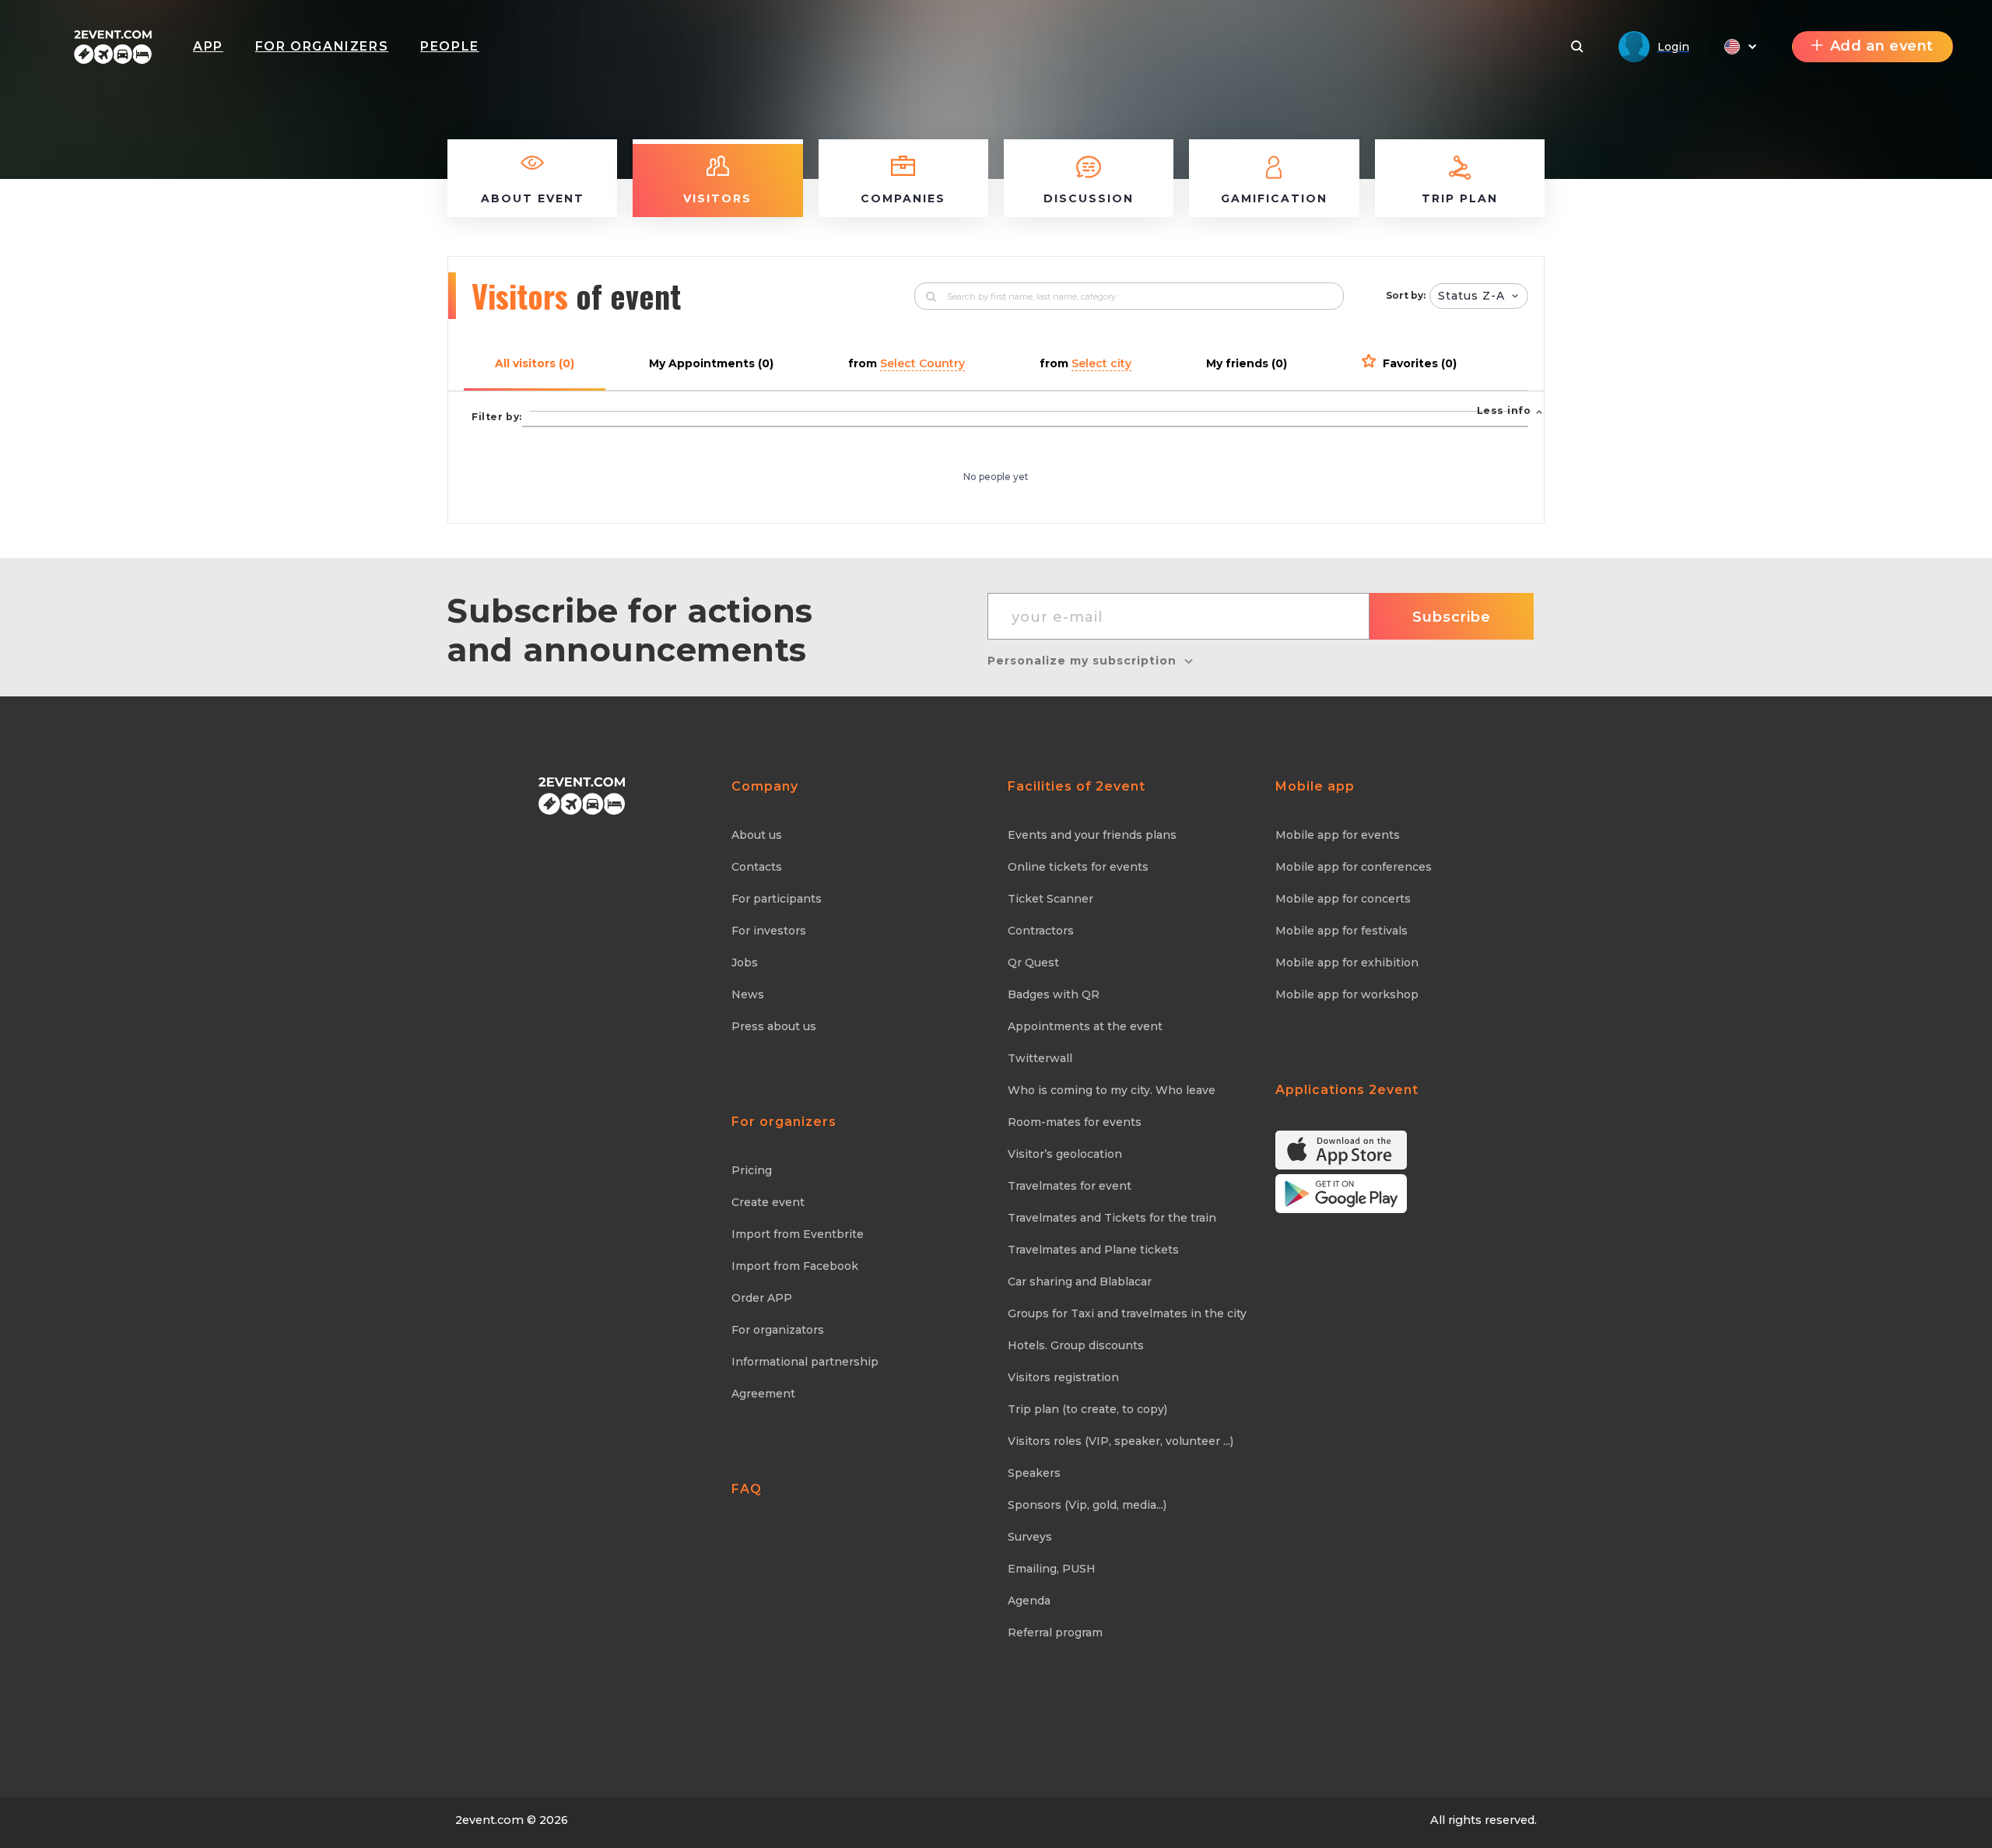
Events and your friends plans (1092, 835)
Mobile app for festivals (1341, 931)
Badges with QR (1054, 994)
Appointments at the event (1085, 1026)
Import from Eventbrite (798, 1234)
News (748, 994)
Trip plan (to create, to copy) (1087, 1409)
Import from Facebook (795, 1266)
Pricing (752, 1170)
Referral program (1055, 1632)
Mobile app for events (1338, 835)
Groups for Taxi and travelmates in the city (1127, 1313)
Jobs (745, 963)
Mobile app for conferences (1354, 867)
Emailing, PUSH (1052, 1569)
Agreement (763, 1394)
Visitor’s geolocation (1065, 1154)
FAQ (747, 1489)
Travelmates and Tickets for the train (1112, 1218)
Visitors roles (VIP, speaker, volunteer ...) (1120, 1441)
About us (757, 835)
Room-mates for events (1075, 1122)
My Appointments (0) (711, 363)
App (208, 46)
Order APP (762, 1298)
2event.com (489, 1820)
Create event (768, 1202)
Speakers (1034, 1473)
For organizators (778, 1330)
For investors (769, 931)
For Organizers (322, 46)
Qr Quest (1033, 963)
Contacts (757, 867)
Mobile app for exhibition (1347, 963)
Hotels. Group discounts (1076, 1345)
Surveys (1030, 1537)
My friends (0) (1247, 363)
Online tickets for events (1078, 867)
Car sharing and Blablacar (1080, 1282)
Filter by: (497, 417)
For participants (777, 899)
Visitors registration (1063, 1377)
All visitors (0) (535, 363)
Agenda (1029, 1601)
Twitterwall (1040, 1058)
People (450, 46)
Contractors (1041, 931)
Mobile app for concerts (1343, 899)
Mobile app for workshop (1347, 994)
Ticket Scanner (1050, 899)
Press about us (774, 1026)
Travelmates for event (1070, 1186)
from (907, 363)
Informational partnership (805, 1362)
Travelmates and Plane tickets (1093, 1250)
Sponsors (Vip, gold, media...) (1087, 1505)
